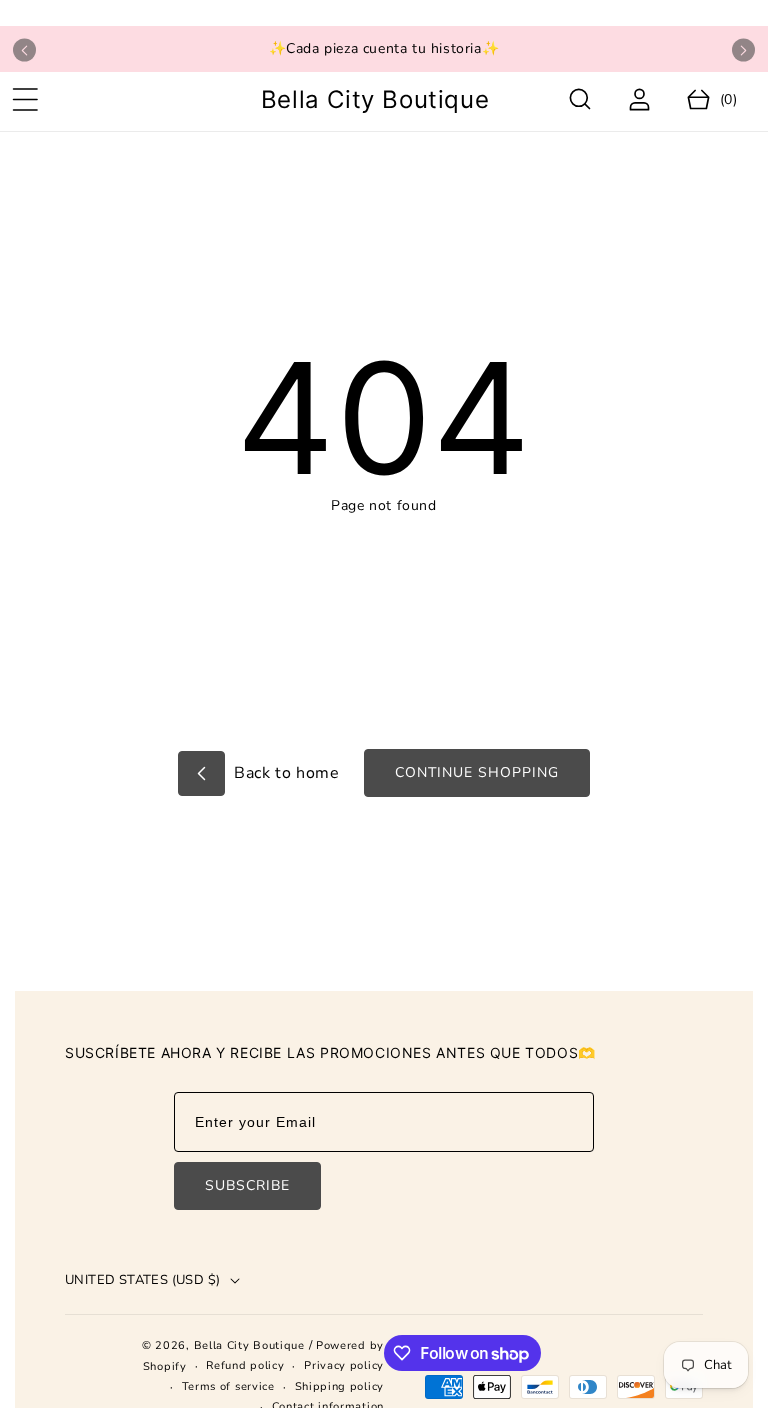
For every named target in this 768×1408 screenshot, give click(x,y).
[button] (25, 100)
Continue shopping (477, 772)
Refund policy (245, 1365)
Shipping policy (340, 1386)
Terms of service (228, 1386)
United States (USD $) (142, 1280)
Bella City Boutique (251, 1345)
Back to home (285, 773)
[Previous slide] (24, 50)
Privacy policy (344, 1365)
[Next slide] (743, 50)
